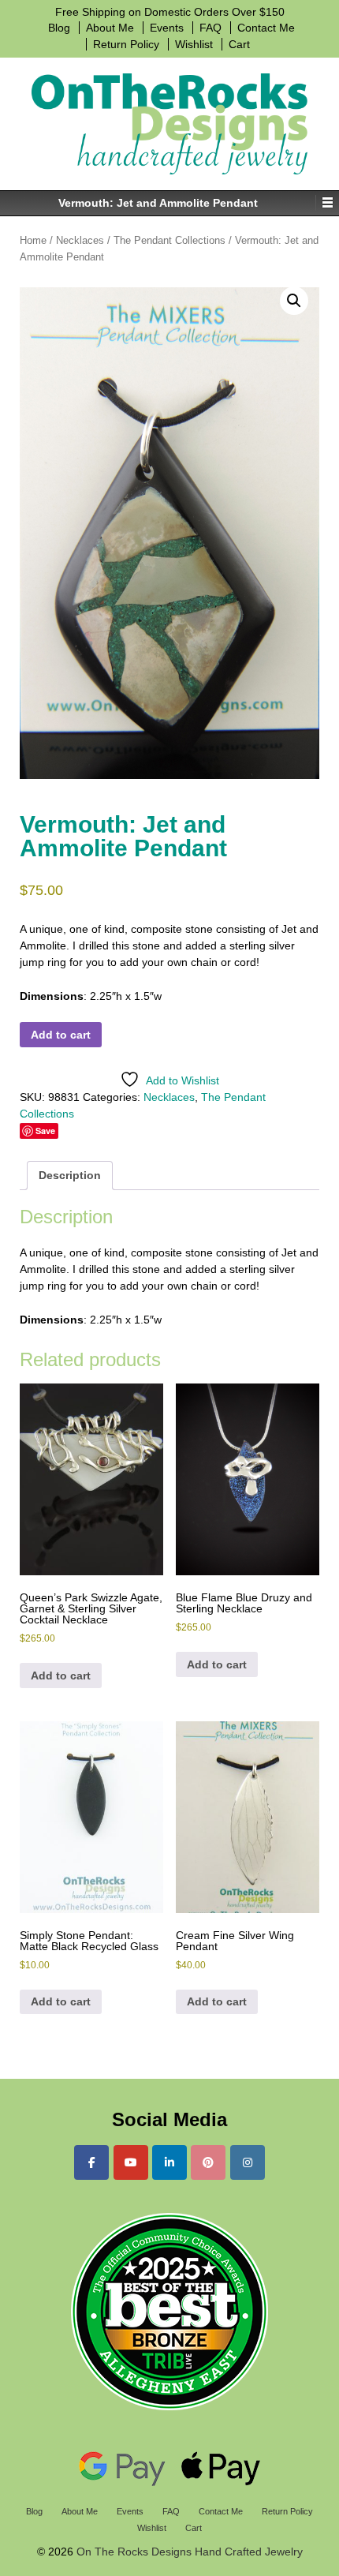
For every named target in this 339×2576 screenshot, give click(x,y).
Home (33, 240)
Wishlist (194, 44)
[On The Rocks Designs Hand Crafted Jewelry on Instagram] (248, 2162)
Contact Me (266, 28)
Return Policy (126, 44)
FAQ (210, 28)
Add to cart (61, 1035)
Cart (239, 44)
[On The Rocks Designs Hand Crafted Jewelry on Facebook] (91, 2162)
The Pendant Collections (169, 240)
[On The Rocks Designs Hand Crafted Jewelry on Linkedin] (169, 2162)
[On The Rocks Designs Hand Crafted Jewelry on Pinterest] (208, 2162)
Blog (59, 28)
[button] (294, 301)
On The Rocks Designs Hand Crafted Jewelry (188, 2552)
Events (167, 28)
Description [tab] (70, 1175)
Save (45, 1131)
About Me (110, 28)
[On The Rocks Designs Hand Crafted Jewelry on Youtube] (131, 2162)
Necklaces (80, 240)
